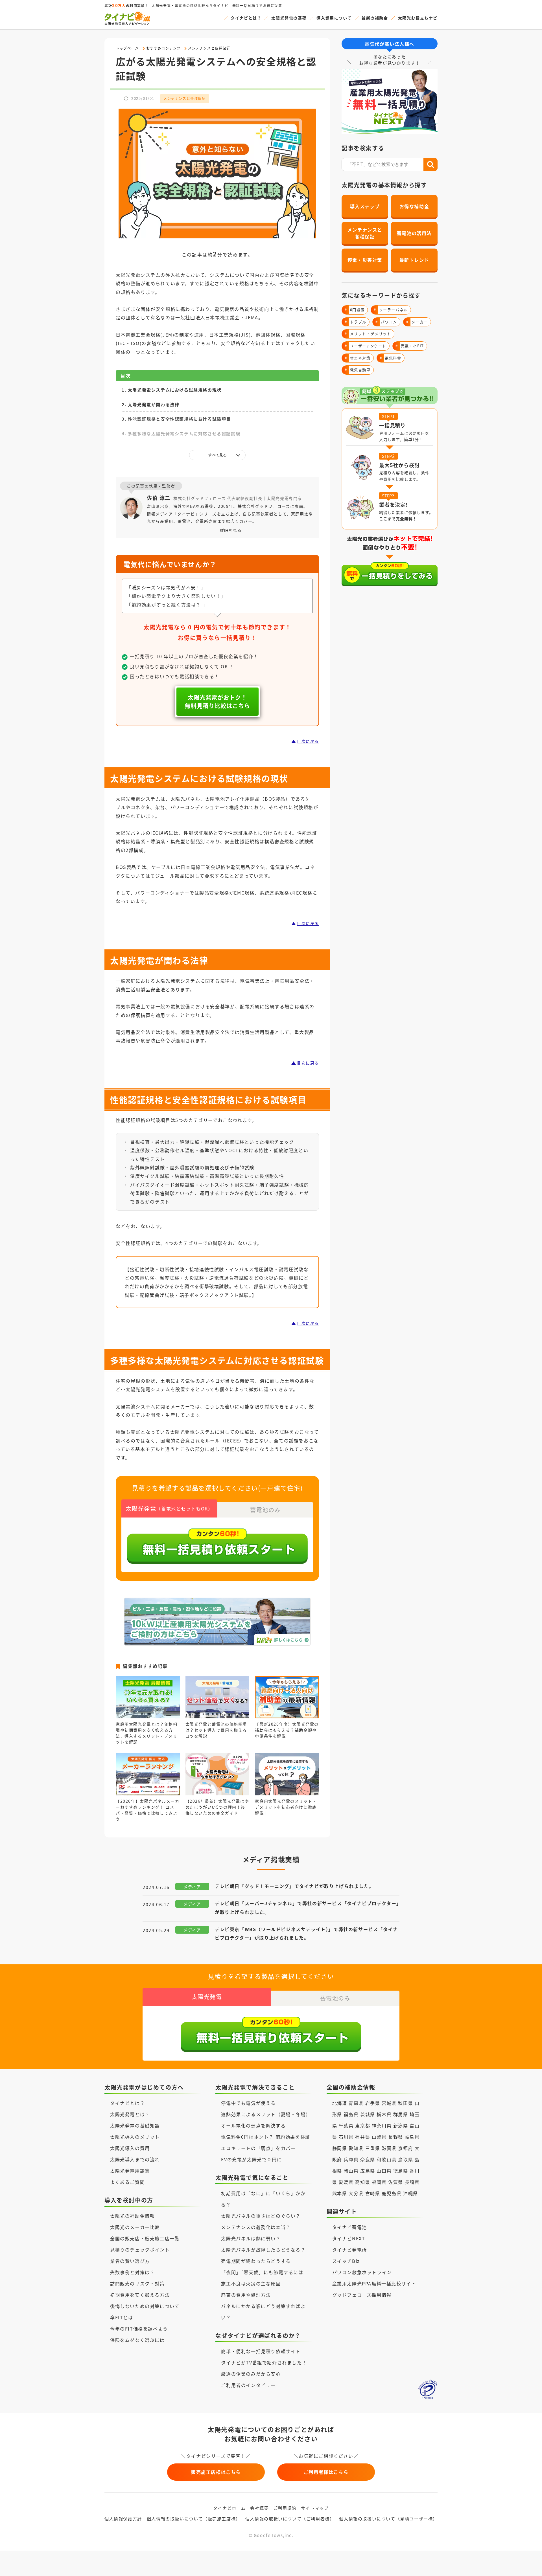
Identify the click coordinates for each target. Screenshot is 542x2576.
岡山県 (351, 2171)
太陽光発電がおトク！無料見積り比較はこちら (218, 701)
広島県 (368, 2171)
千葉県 (346, 2125)
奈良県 (368, 2159)
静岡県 (340, 2148)
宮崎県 (373, 2193)
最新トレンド (414, 260)
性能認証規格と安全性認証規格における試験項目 (179, 419)
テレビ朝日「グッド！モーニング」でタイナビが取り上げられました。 (294, 1886)
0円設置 (355, 310)
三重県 (373, 2148)
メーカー (417, 322)
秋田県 (406, 2103)
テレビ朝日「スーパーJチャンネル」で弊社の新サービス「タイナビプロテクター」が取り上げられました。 (307, 1907)
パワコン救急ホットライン (362, 2272)
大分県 (356, 2193)
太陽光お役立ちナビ (418, 18)
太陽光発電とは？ (130, 2114)
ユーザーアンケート (366, 346)
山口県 (384, 2171)
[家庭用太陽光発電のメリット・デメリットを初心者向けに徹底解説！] (287, 1789)
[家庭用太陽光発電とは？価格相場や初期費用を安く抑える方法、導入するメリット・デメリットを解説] (148, 1712)
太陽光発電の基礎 (289, 18)
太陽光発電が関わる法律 (154, 404)
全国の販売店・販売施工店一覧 (145, 2238)
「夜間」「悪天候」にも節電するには (262, 2272)
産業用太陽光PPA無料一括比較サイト (374, 2283)
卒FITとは (122, 2317)
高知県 (363, 2182)
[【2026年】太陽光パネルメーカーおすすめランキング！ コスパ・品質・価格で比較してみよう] (148, 1789)
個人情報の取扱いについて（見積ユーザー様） (388, 2519)
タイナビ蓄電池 (350, 2227)
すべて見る (218, 455)
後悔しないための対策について (145, 2306)
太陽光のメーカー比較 (135, 2227)
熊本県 (340, 2193)
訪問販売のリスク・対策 (137, 2283)
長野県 (396, 2137)
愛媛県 (346, 2182)
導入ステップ (365, 206)
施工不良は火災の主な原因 (251, 2283)
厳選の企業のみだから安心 (251, 2374)
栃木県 (384, 2114)
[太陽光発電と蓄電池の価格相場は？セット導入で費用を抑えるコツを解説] (218, 1712)
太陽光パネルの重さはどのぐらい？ (261, 2216)
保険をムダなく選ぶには (137, 2340)
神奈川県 (382, 2125)
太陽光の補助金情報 (132, 2216)
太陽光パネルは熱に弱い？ (251, 2238)
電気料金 (391, 358)
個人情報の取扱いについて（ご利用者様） (290, 2519)
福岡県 (379, 2182)
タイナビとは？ (246, 18)
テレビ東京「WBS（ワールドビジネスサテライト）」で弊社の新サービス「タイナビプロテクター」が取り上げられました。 (306, 1933)
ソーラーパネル (391, 310)
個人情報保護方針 (123, 2519)
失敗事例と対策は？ (132, 2272)
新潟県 (401, 2125)
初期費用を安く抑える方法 (140, 2295)
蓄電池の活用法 (414, 233)
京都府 (406, 2148)
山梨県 (379, 2137)
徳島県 (401, 2171)
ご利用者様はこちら (326, 2472)
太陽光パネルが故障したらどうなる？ (263, 2250)
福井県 (363, 2137)
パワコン (386, 322)
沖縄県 (411, 2193)
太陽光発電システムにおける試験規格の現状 (175, 390)
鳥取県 (406, 2159)
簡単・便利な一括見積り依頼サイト (261, 2351)
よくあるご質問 (127, 2182)
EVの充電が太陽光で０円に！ (254, 2159)
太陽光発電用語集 (130, 2171)
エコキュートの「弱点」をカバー (258, 2148)
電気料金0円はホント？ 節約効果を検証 (265, 2137)
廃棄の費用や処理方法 (246, 2295)
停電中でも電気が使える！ (251, 2103)
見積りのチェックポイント (140, 2250)
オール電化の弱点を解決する (253, 2125)
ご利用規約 (285, 2508)
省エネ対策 (358, 358)
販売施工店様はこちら (216, 2472)
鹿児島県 (392, 2193)
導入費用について (334, 18)
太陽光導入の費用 (130, 2148)
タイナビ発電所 (350, 2250)
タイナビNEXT (349, 2238)
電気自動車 (358, 370)
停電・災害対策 (365, 260)
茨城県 (368, 2114)
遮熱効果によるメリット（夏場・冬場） (266, 2114)
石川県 (346, 2137)
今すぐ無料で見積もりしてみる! (292, 2566)
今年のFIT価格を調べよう (139, 2329)
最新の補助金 (375, 18)
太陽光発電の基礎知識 (135, 2125)
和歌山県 (386, 2159)
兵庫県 (351, 2159)
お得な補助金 (414, 206)
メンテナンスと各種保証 (185, 98)
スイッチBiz (346, 2261)
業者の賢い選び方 (130, 2261)
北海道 (340, 2103)
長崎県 (412, 2182)
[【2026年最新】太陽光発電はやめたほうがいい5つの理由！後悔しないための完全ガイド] (218, 1789)
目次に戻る (308, 741)
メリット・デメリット (368, 334)
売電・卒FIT (410, 346)
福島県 (351, 2114)
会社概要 (259, 2508)
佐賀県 (396, 2182)
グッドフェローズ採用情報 (362, 2295)
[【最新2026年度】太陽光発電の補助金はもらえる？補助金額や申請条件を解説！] (287, 1712)
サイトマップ (315, 2508)
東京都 (363, 2125)
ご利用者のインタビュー (248, 2385)
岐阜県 (412, 2137)
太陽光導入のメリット (135, 2137)
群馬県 (401, 2114)
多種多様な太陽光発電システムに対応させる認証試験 (184, 433)
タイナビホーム (230, 2508)
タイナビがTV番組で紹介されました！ (264, 2362)
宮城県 (389, 2103)
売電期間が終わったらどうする (256, 2261)
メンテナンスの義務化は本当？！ (258, 2227)
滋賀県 (389, 2148)
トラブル (356, 322)
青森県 (356, 2103)
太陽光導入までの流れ (135, 2159)
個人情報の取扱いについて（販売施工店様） (194, 2519)
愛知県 (356, 2148)
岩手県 (373, 2103)
